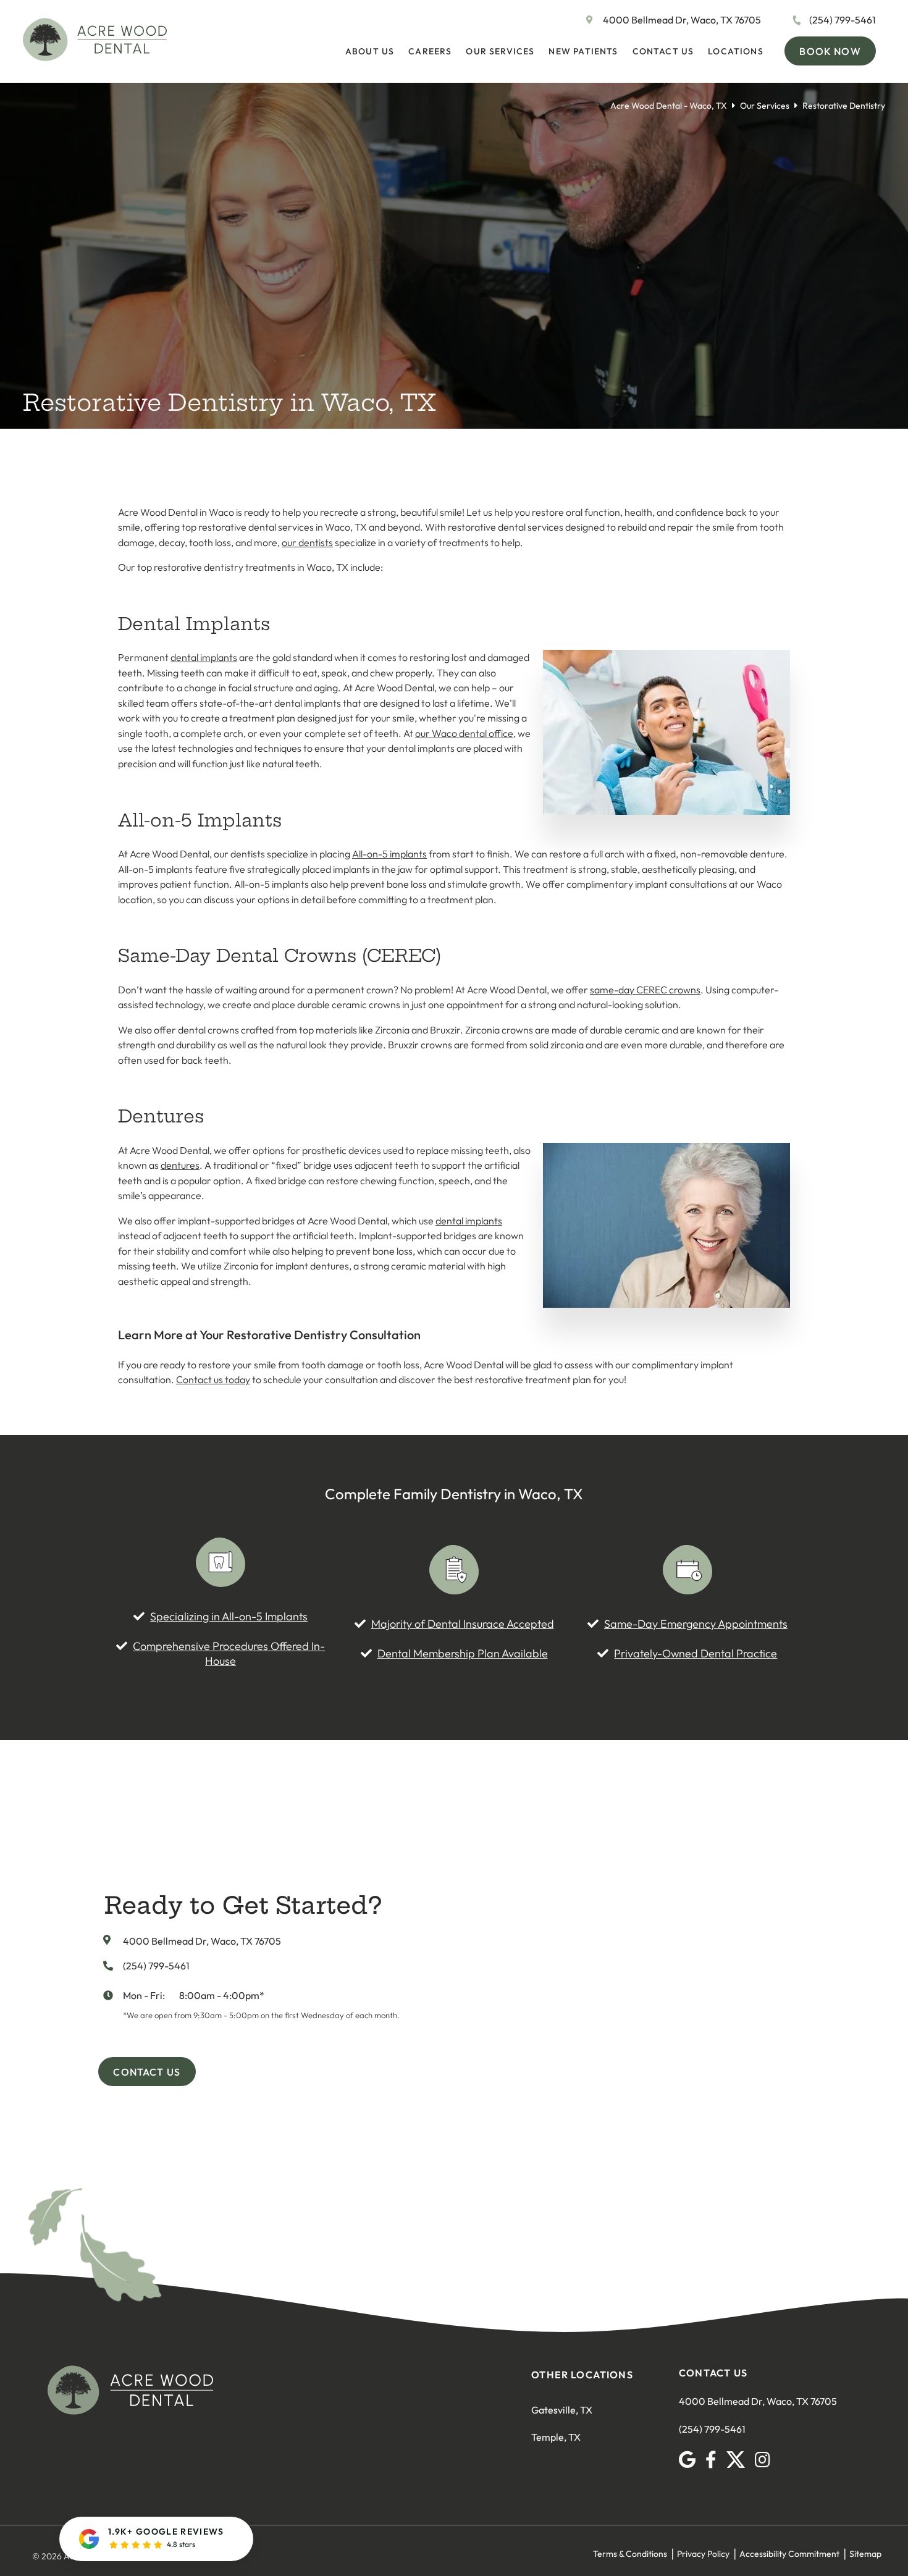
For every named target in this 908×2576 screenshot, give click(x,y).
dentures (180, 1165)
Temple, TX (556, 2437)
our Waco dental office (464, 733)
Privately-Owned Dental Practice (696, 1653)
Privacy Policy (703, 2554)
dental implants (204, 657)
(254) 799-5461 (843, 20)
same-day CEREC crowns (645, 990)
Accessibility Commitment (789, 2554)
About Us (370, 51)
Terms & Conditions (630, 2554)
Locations (736, 51)
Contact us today (213, 1379)
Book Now (830, 51)
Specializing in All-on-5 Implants (229, 1616)
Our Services (500, 51)
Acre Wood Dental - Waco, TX (669, 106)
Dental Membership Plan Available (463, 1653)
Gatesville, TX (562, 2410)
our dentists (307, 542)
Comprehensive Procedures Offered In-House (229, 1653)
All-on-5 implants (389, 854)
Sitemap (865, 2554)
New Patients (583, 51)
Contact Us (663, 51)
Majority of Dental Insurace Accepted (463, 1624)
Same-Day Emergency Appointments (696, 1624)
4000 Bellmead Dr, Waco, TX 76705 (682, 20)
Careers (430, 51)
